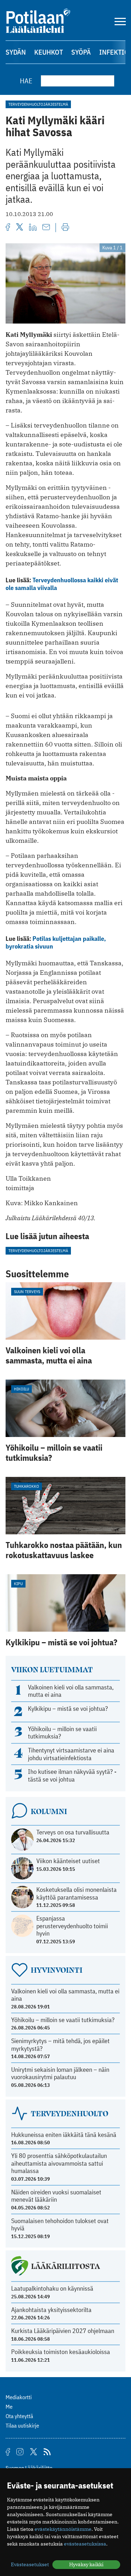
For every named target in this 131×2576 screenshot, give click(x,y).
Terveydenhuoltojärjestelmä (38, 104)
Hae (26, 81)
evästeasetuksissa (85, 2544)
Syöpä (81, 52)
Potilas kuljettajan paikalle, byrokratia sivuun (56, 942)
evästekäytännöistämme (63, 2529)
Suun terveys (27, 1292)
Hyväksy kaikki (86, 2564)
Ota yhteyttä (19, 2416)
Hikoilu (21, 1389)
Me (9, 2407)
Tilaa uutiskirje (22, 2425)
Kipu (18, 1584)
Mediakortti (19, 2397)
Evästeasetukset (30, 2564)
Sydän (16, 52)
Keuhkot (49, 52)
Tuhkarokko (27, 1486)
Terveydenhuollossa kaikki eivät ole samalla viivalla (62, 584)
